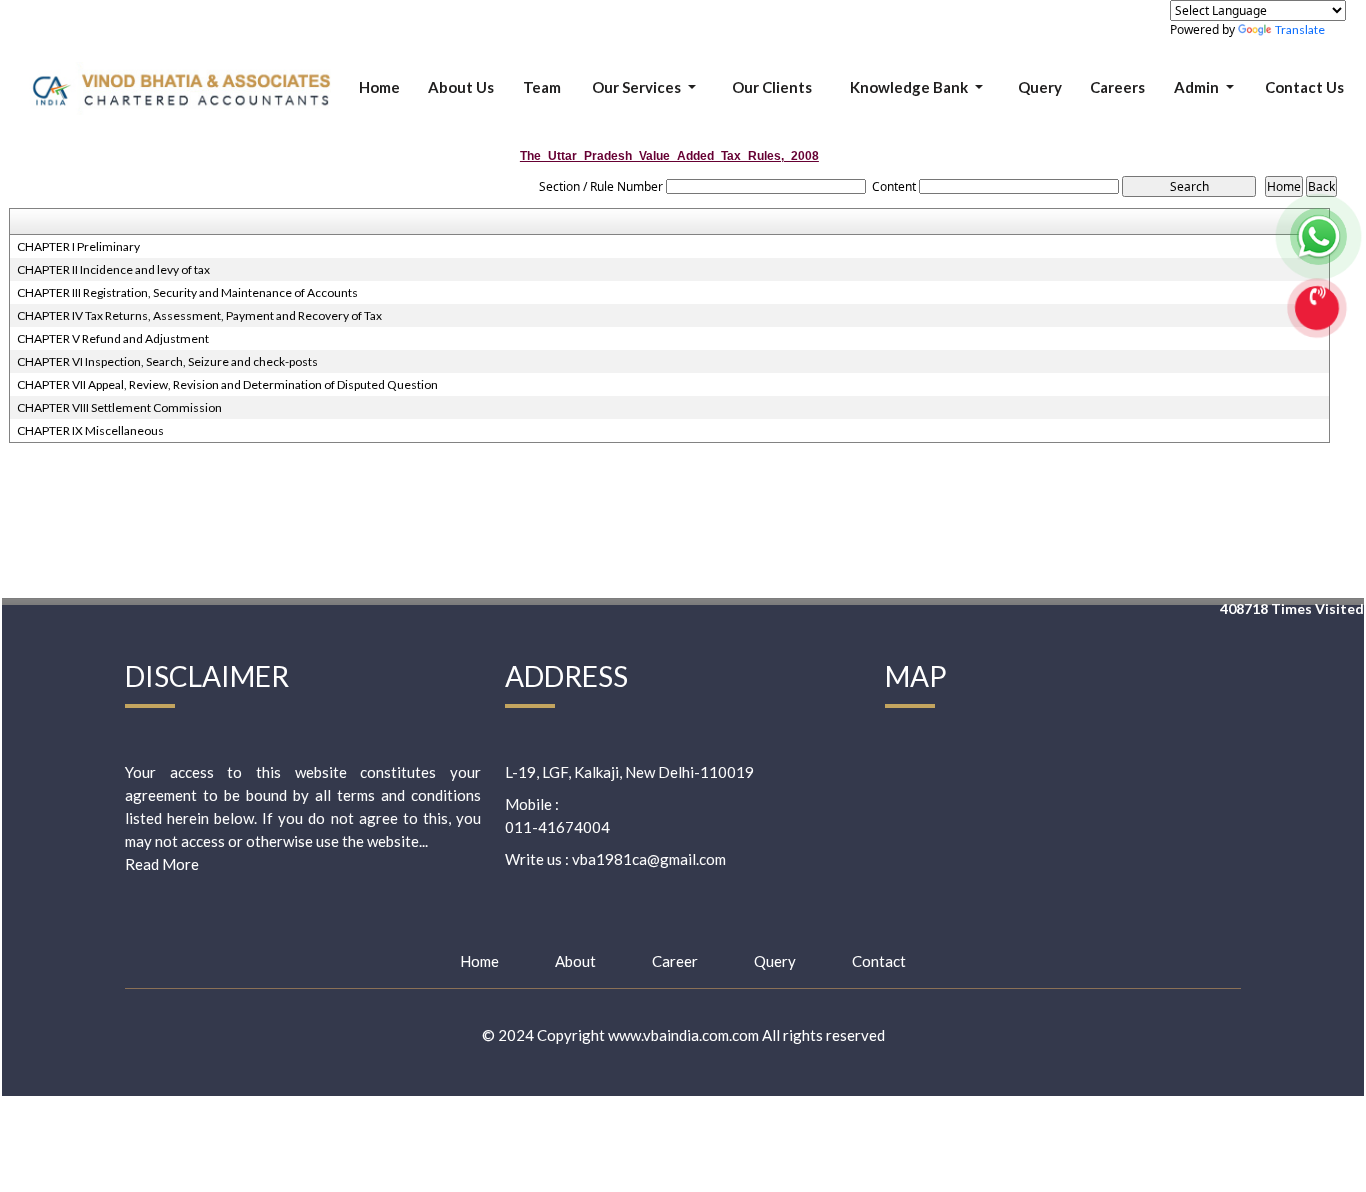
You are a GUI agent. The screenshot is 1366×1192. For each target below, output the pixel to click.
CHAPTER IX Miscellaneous (90, 430)
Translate (1300, 29)
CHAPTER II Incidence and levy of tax (113, 269)
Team (542, 87)
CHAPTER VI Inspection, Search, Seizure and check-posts (167, 361)
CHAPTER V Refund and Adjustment (113, 338)
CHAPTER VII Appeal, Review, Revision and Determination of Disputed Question (227, 384)
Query (1040, 87)
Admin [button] (1198, 87)
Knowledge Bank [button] (910, 87)
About (575, 961)
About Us (461, 87)
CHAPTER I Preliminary (78, 246)
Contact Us (1304, 87)
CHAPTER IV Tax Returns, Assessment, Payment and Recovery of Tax (199, 315)
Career (675, 961)
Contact (879, 961)
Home (379, 87)
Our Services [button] (638, 87)
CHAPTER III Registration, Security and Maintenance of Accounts (187, 292)
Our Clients (772, 87)
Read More (162, 864)
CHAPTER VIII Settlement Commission (119, 407)
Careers (1117, 87)
